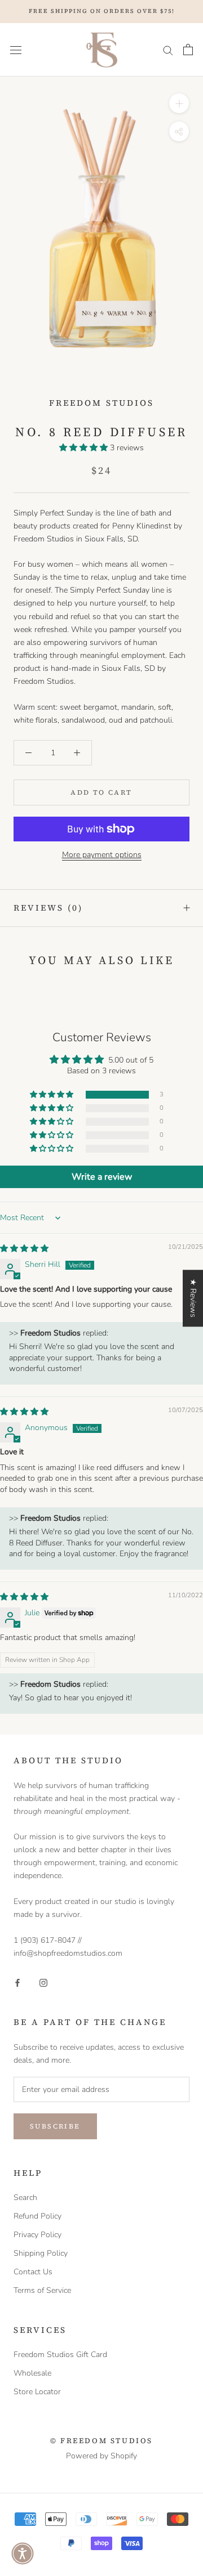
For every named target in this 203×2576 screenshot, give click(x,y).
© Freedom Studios (101, 2441)
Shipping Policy (41, 2253)
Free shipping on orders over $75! (102, 11)
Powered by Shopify (101, 2456)
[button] (85, 448)
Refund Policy (37, 2216)
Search (25, 2198)
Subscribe (55, 2126)
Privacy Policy (37, 2235)
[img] (24, 1249)
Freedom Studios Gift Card (60, 2355)
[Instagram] (43, 1982)
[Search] (168, 50)
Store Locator (37, 2392)
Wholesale (32, 2373)
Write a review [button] (102, 1177)
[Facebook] (17, 1982)
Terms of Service (42, 2290)
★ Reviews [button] (193, 1298)
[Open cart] (188, 50)
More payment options (102, 855)
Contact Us (33, 2272)
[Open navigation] (16, 50)
